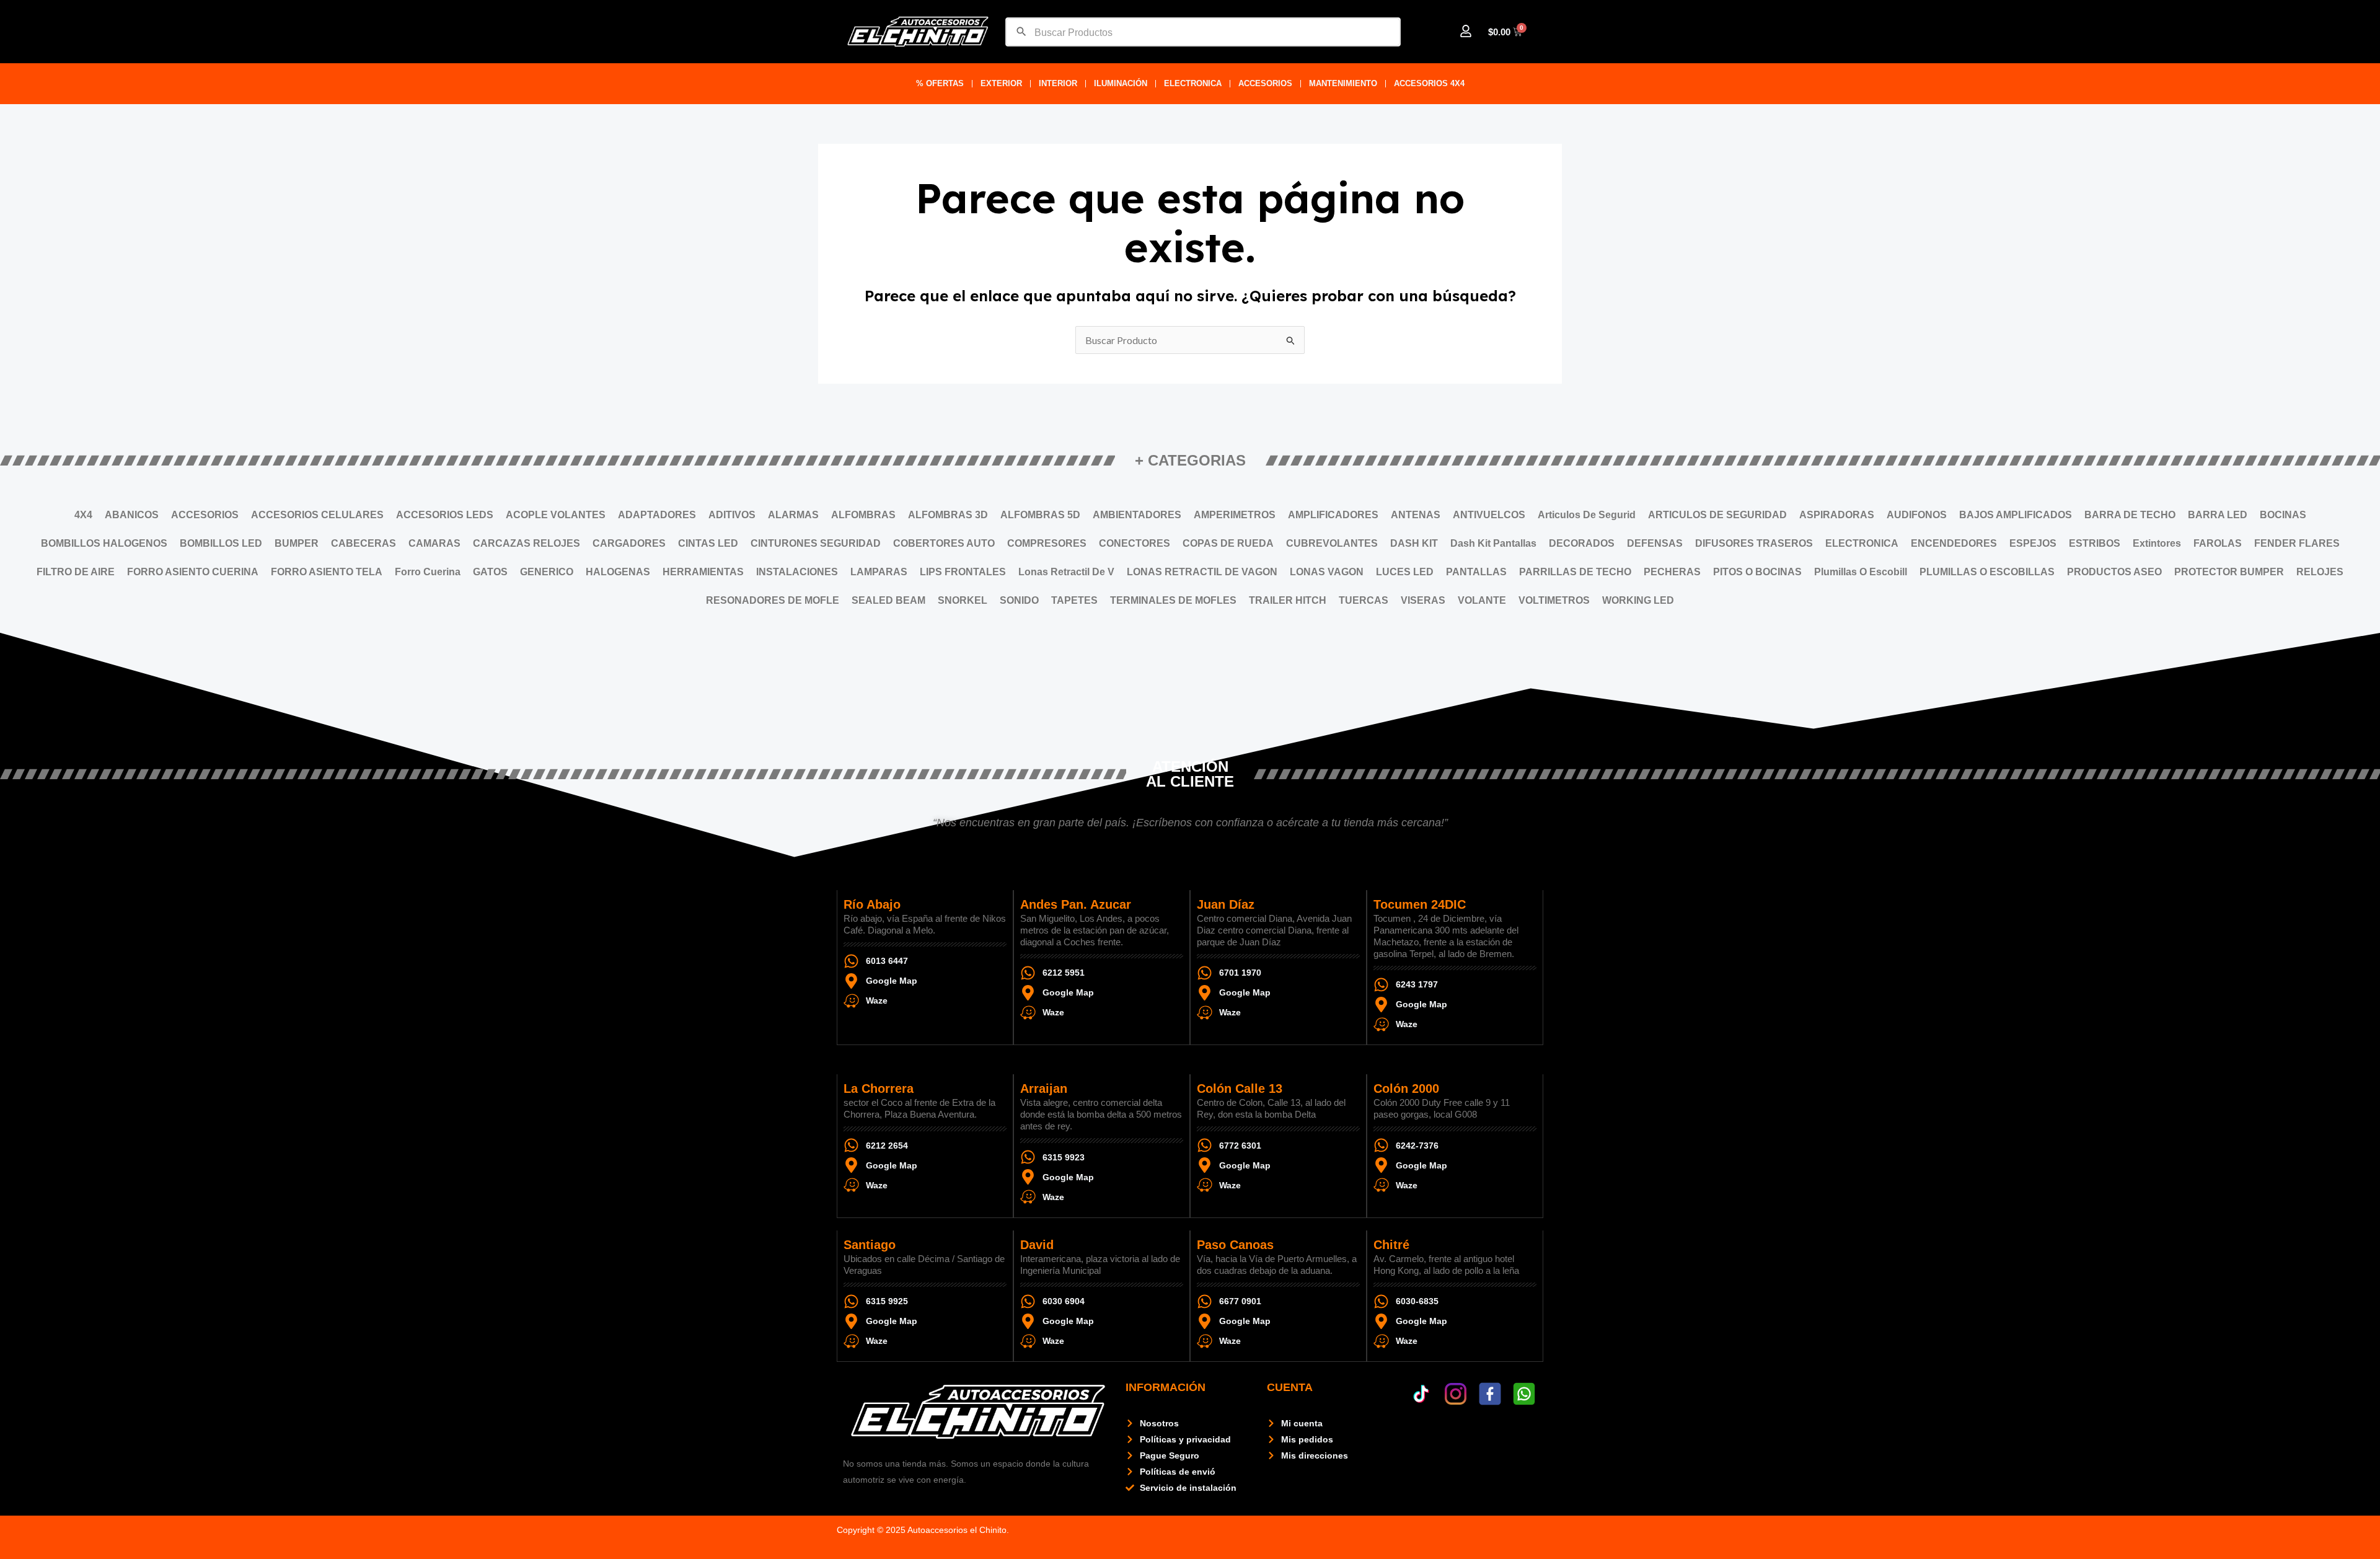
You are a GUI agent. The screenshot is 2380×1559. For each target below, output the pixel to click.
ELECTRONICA (1193, 83)
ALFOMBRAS (863, 515)
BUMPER (297, 543)
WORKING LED (1638, 600)
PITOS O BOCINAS (1757, 572)
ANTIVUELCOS (1489, 515)
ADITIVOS (732, 515)
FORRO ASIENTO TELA (327, 572)
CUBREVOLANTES (1332, 543)
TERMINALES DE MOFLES (1173, 600)
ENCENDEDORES (1954, 543)
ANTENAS (1416, 515)
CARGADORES (629, 543)
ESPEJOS (2033, 543)
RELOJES (2320, 572)
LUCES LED (1405, 572)
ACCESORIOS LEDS (445, 515)
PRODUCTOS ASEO (2114, 572)
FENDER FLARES (2297, 543)
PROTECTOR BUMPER (2229, 572)
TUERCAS (1364, 600)
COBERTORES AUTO (944, 543)
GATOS (490, 572)
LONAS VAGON (1327, 572)
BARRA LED (2218, 515)
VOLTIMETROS (1554, 600)
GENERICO (547, 572)
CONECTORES (1135, 543)
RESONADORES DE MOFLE (773, 600)
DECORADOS (1582, 543)
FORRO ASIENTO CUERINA (193, 572)
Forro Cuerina (428, 572)
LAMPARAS (879, 572)
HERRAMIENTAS (703, 572)
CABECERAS (364, 543)
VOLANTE (1482, 600)
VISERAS (1423, 600)
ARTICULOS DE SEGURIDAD (1717, 515)
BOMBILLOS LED (221, 543)
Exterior (1001, 83)
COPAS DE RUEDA (1228, 543)
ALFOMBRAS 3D (948, 515)
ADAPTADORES (657, 515)
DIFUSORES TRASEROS (1754, 543)
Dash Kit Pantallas (1493, 543)
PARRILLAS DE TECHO (1575, 572)
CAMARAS (434, 543)
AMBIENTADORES (1137, 515)
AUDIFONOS (1917, 515)
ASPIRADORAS (1837, 515)
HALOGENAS (618, 572)
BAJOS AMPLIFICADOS (2016, 515)
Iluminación (1121, 83)
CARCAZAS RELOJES (527, 543)
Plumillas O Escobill (1861, 572)
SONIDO (1019, 600)
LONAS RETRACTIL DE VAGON (1202, 572)
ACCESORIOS (1265, 83)
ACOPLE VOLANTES (556, 515)
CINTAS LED (708, 543)
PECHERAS (1672, 572)
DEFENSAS (1655, 543)
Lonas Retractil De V (1066, 572)
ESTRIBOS (2095, 543)
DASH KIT (1414, 543)
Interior (1058, 83)
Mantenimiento (1343, 83)
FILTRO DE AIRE (76, 572)
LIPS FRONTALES (963, 572)
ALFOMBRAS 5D (1040, 515)
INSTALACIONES (797, 572)
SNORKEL (963, 600)
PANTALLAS (1476, 572)
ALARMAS (793, 515)
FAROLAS (2218, 543)
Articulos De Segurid (1587, 515)
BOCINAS (2283, 515)
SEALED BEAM (888, 600)
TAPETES (1074, 600)
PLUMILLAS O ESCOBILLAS (1987, 572)
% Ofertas (940, 83)
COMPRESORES (1047, 543)
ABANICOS (132, 515)
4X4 (83, 515)
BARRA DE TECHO (2130, 515)
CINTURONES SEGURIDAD (816, 543)
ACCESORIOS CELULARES (317, 515)
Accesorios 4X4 (1429, 83)
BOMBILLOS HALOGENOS (104, 543)
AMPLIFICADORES (1333, 515)
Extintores (2157, 543)
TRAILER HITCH (1288, 600)
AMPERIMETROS (1235, 515)
